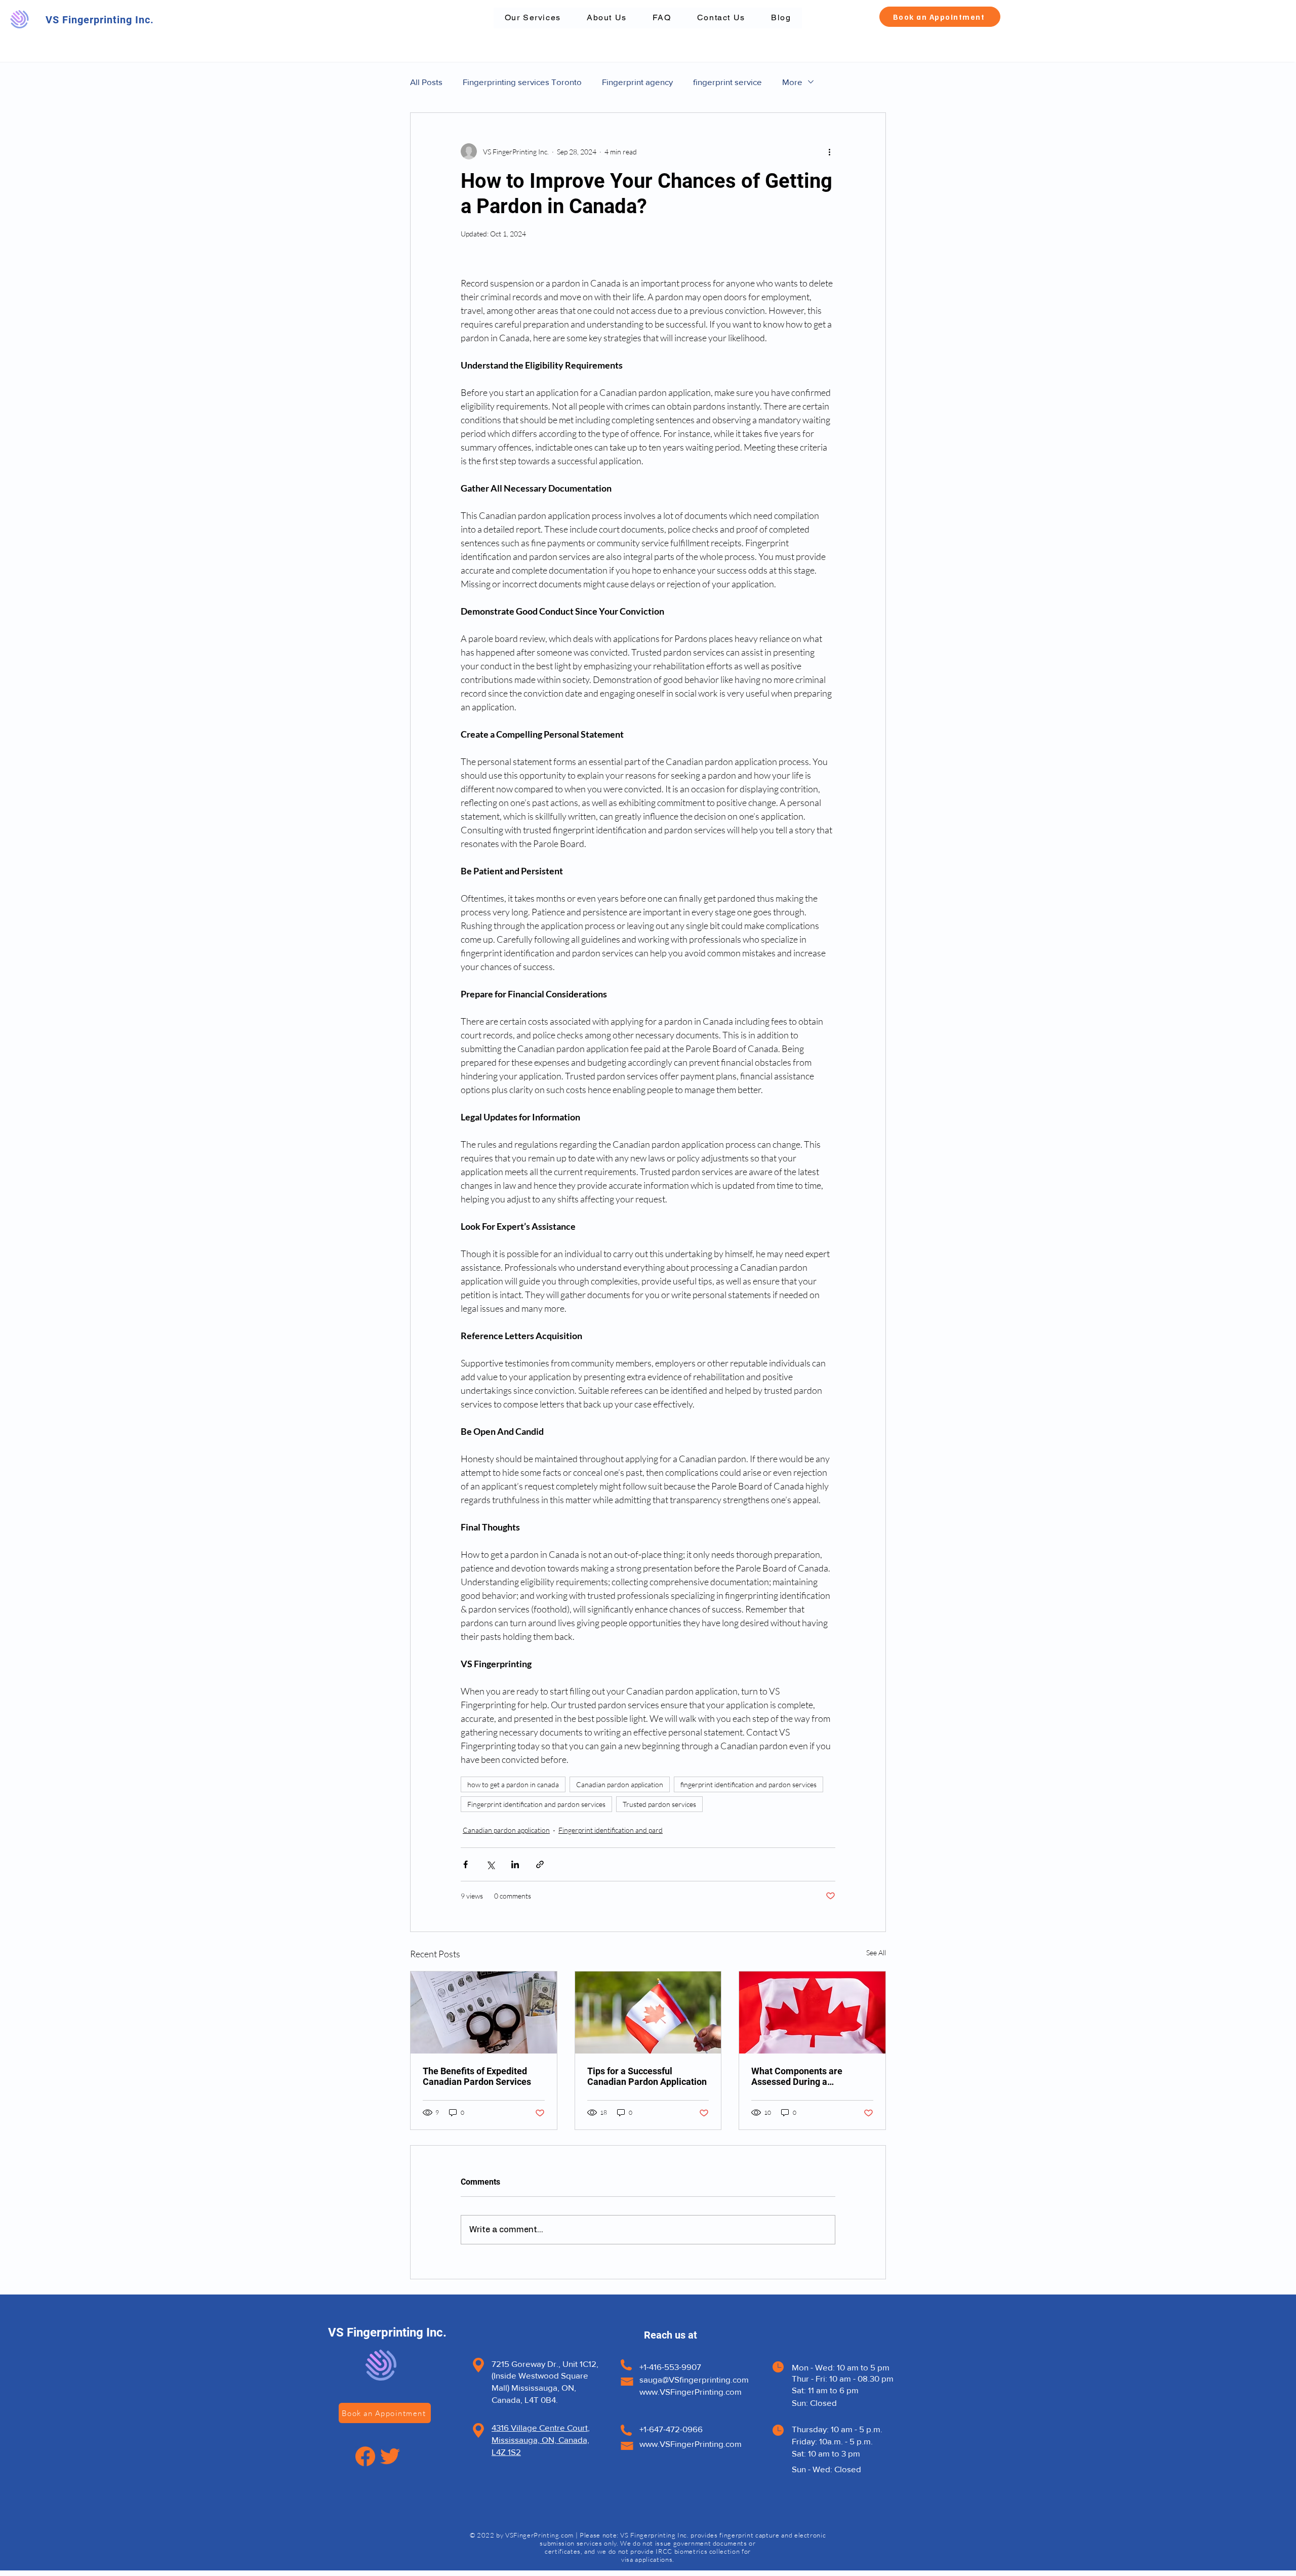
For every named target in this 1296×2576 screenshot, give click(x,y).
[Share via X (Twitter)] (490, 1864)
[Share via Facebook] (465, 1864)
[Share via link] (540, 1864)
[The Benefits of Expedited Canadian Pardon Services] (484, 2012)
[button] (940, 17)
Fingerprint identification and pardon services (536, 1804)
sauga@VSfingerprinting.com (694, 2379)
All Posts (426, 82)
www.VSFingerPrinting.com (691, 2391)
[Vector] (365, 2456)
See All (876, 1953)
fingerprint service (727, 82)
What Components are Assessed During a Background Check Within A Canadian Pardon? (808, 2076)
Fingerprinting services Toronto (522, 82)
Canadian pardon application (620, 1784)
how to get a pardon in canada (513, 1784)
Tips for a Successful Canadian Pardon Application (647, 2076)
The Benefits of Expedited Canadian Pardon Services (477, 2076)
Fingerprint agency (637, 82)
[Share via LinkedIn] (515, 1864)
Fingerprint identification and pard (611, 1830)
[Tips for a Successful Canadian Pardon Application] (648, 2012)
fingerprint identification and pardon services (748, 1784)
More (792, 82)
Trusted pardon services (659, 1804)
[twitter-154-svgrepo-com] (390, 2456)
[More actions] (829, 151)
